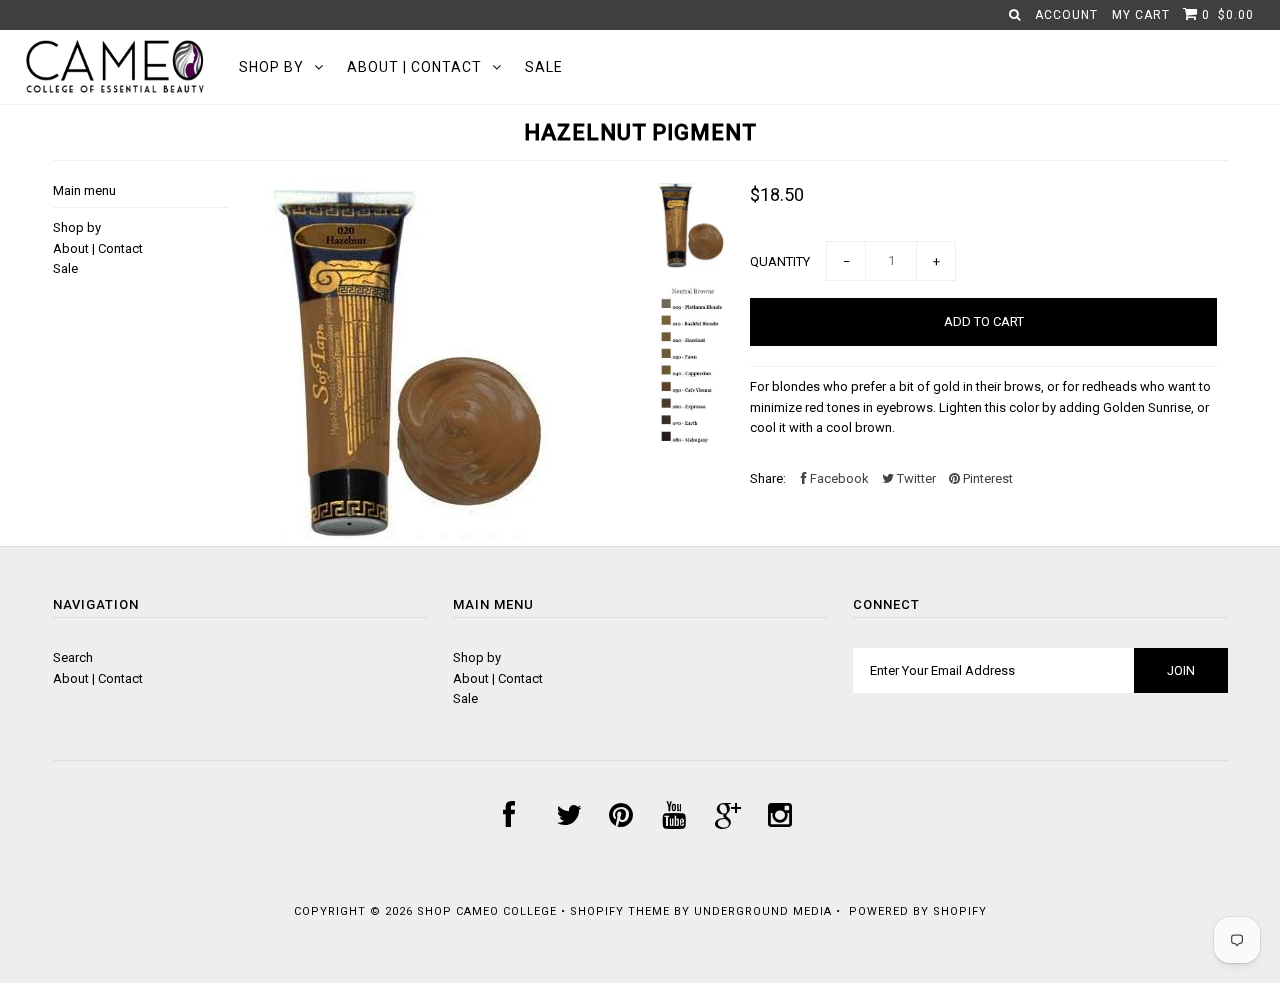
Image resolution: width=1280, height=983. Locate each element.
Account (1066, 15)
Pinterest (986, 478)
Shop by (271, 67)
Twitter (915, 478)
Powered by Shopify (918, 911)
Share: (768, 478)
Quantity (780, 261)
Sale (544, 67)
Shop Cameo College (487, 911)
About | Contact (414, 67)
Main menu (84, 190)
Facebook (838, 478)
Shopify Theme (620, 911)
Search (73, 657)
